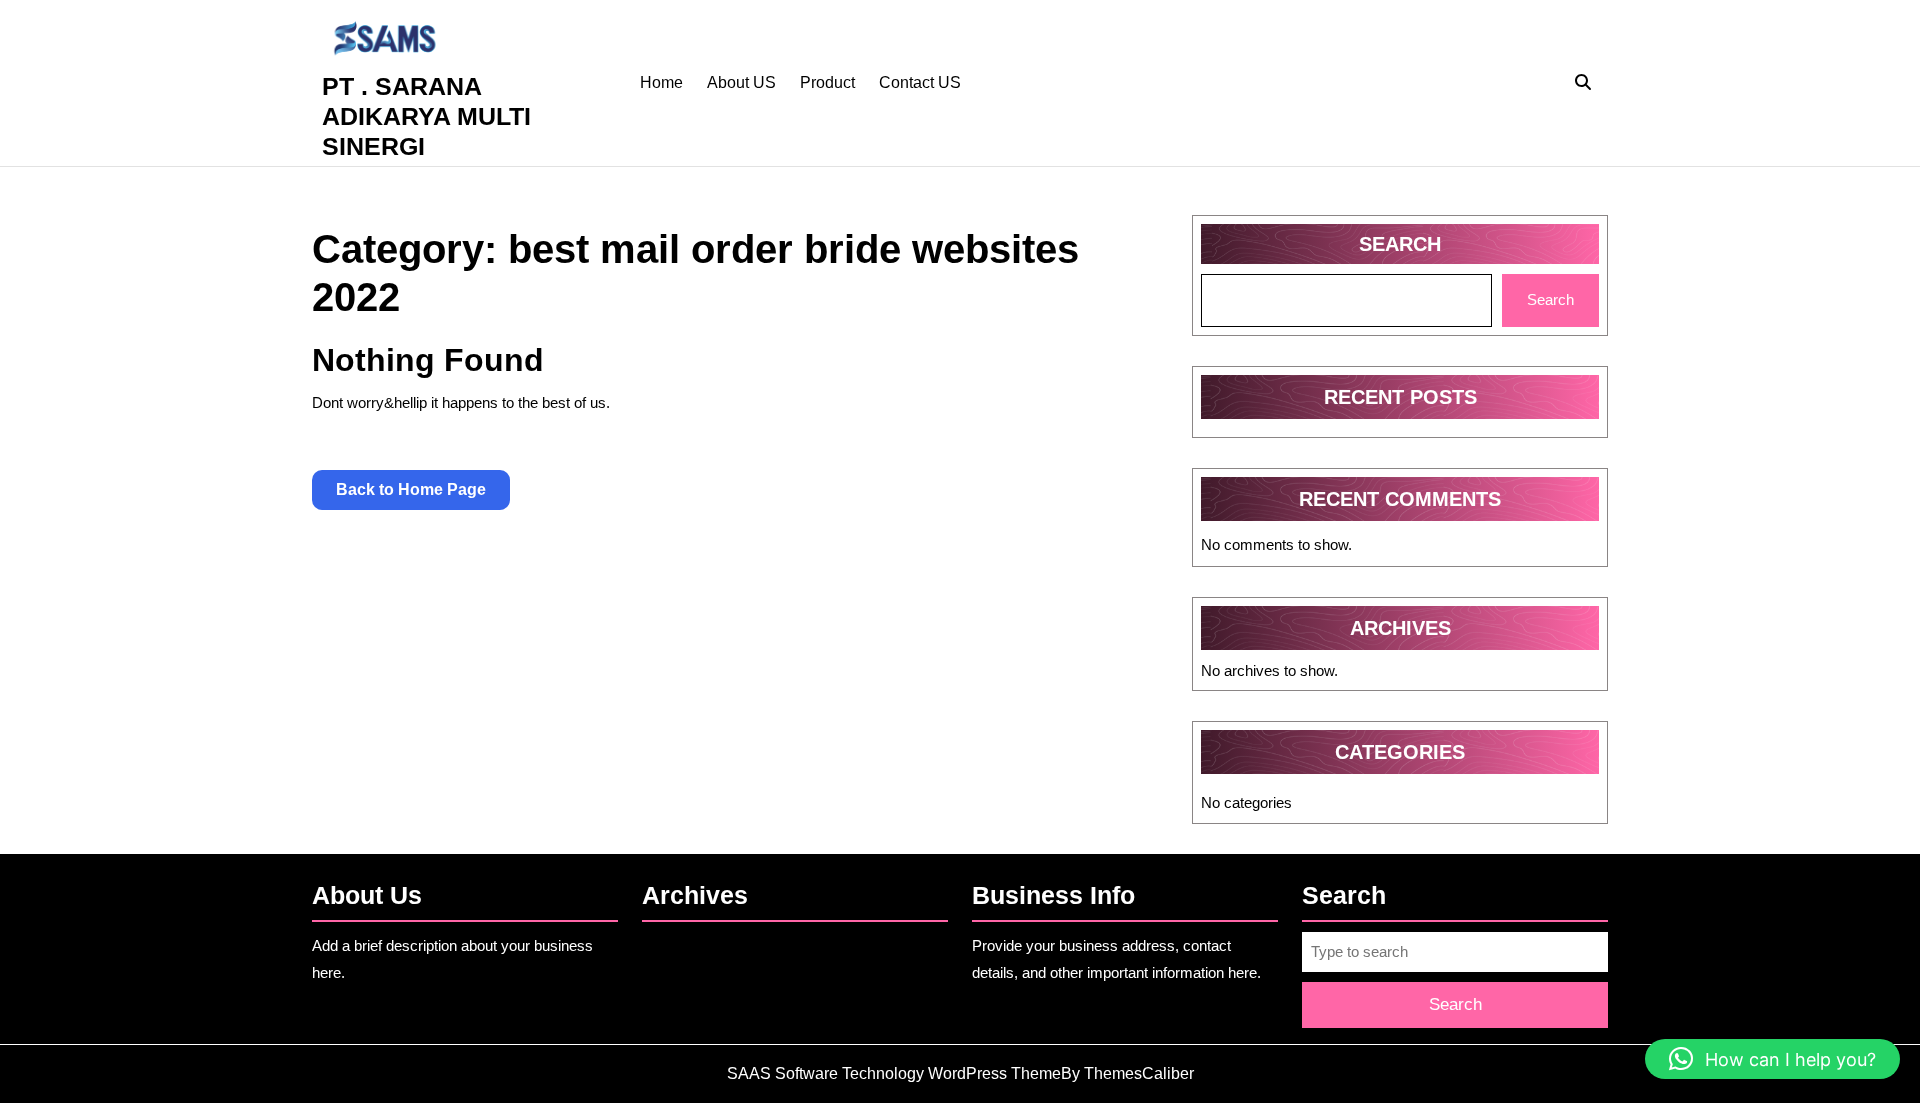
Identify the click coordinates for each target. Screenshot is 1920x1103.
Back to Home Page (423, 495)
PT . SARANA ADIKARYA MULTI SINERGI (426, 116)
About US (741, 82)
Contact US (920, 82)
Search (1400, 244)
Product (827, 82)
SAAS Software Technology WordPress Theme (894, 1073)
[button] (1772, 1059)
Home (661, 82)
